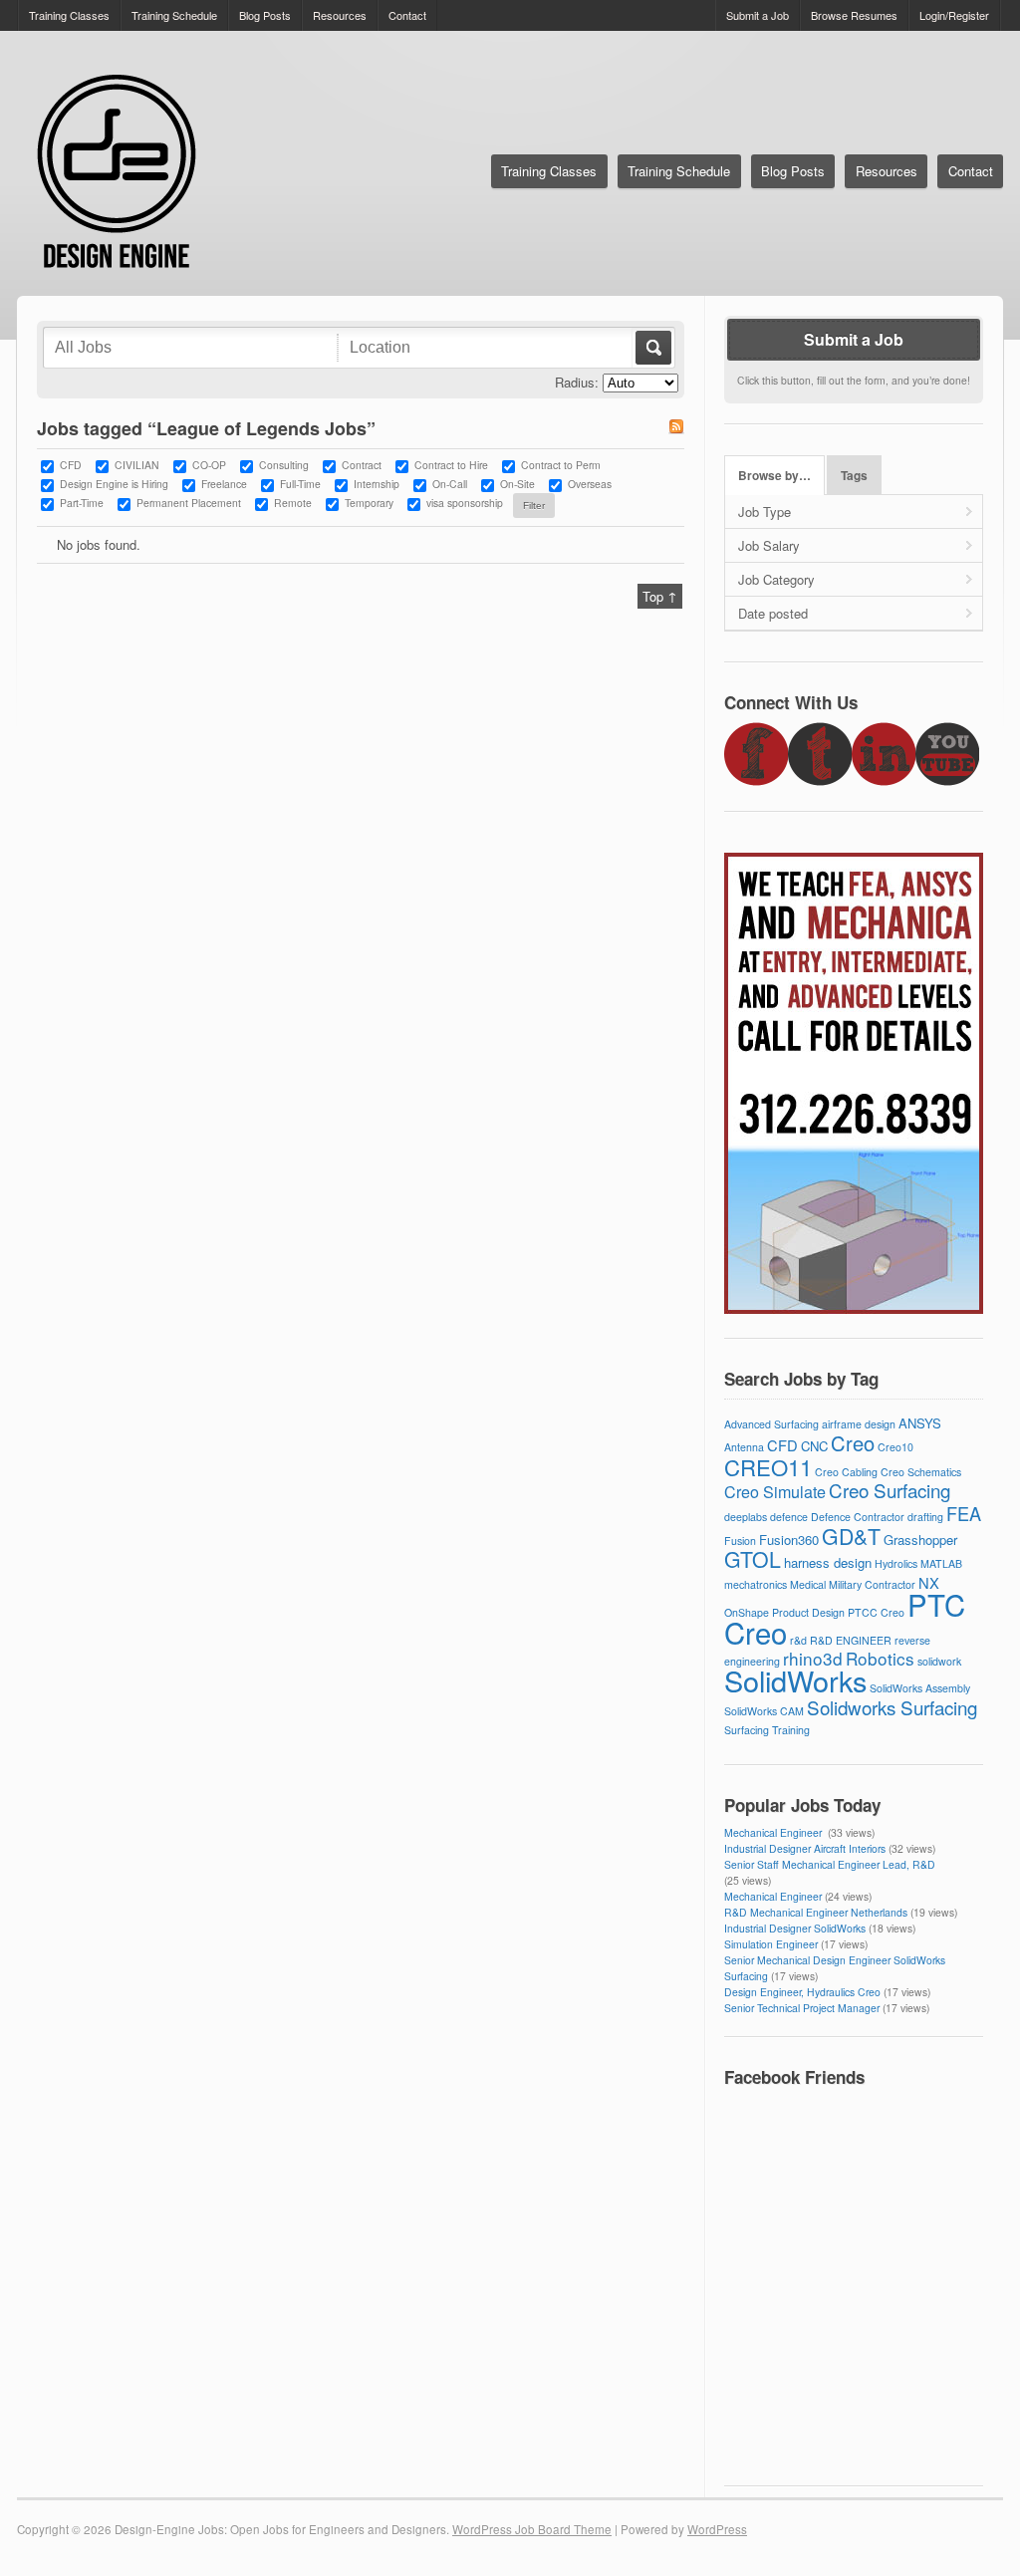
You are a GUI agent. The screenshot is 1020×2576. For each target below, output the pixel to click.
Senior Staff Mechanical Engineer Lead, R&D (830, 1864)
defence (789, 1517)
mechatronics (756, 1584)
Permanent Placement (189, 503)
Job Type (765, 512)
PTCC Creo (876, 1612)
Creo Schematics (921, 1472)
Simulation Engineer (771, 1944)
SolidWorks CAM (764, 1711)
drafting (925, 1517)
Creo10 (895, 1447)
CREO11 (768, 1466)
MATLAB (941, 1563)
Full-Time (300, 484)
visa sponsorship (465, 503)
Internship (377, 484)
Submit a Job (758, 15)
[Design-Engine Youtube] (947, 780)
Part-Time (82, 503)
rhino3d (813, 1658)
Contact (407, 15)
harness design (828, 1562)
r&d (798, 1640)
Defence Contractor (858, 1517)
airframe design (859, 1424)
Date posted (773, 613)
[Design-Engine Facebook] (756, 780)
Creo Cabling (846, 1472)
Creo (853, 1443)
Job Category (776, 579)
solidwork (939, 1661)
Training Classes (69, 15)
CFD (71, 465)
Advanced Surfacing (771, 1424)
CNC (814, 1446)
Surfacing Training (767, 1730)
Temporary (369, 503)
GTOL (753, 1559)
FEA (964, 1513)
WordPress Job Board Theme (532, 2529)
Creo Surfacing (890, 1490)
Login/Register (954, 15)
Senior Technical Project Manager (802, 2008)
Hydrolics (896, 1563)
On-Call (450, 484)
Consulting (284, 465)
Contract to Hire (451, 465)
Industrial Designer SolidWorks (795, 1928)
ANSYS (920, 1423)
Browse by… (774, 476)
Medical (808, 1584)
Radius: (577, 382)
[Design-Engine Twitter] (820, 780)
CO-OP (209, 465)
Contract (362, 465)
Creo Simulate (775, 1492)
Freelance (224, 484)
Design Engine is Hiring (114, 484)
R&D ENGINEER (851, 1640)
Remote (293, 503)
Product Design (808, 1612)
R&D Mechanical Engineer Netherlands (816, 1912)
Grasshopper (920, 1540)
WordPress (717, 2529)
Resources (340, 15)
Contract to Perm (561, 465)
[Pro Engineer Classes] (854, 1308)
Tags (854, 476)
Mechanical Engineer (774, 1832)
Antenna (744, 1447)
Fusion (740, 1541)
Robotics (880, 1658)
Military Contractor (872, 1584)
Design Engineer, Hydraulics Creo (802, 1992)
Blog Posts (265, 15)
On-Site (517, 484)
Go (652, 348)
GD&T (851, 1536)
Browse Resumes (854, 15)
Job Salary (769, 545)
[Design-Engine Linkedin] (884, 780)
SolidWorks (795, 1680)
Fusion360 (789, 1540)
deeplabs (746, 1517)
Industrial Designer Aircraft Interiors (805, 1848)
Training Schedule (174, 15)
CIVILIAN (137, 465)
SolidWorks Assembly (920, 1688)
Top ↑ (660, 596)
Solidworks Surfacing (892, 1707)
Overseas (590, 484)
